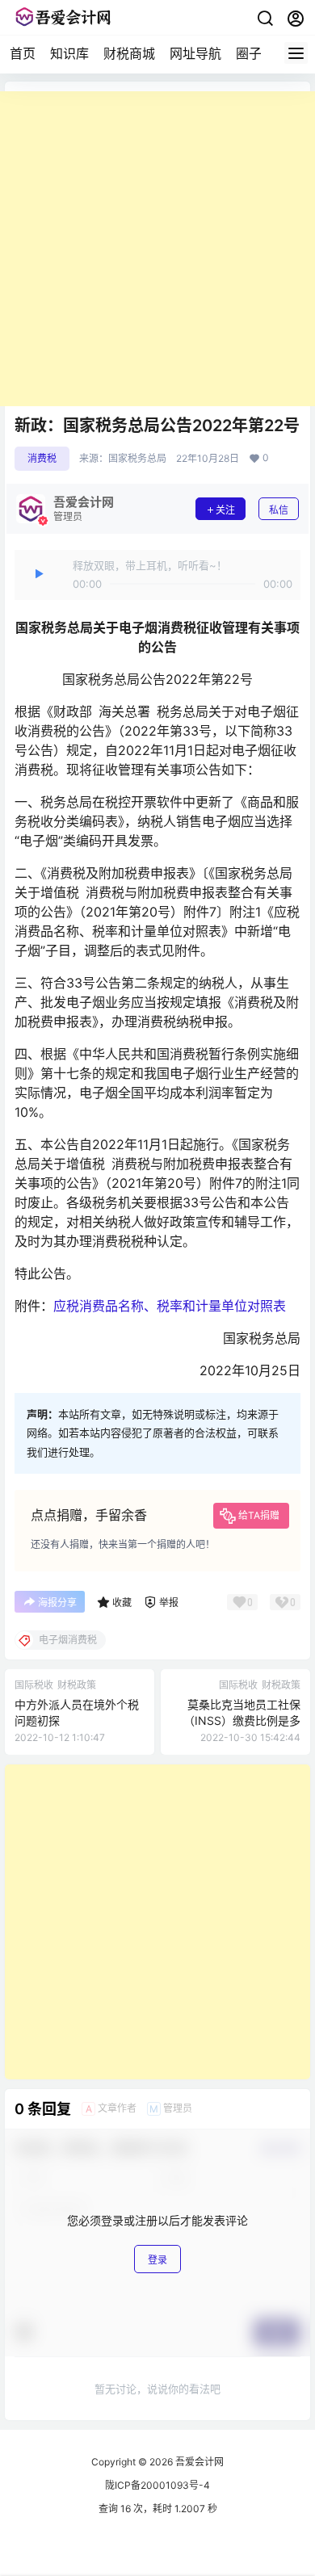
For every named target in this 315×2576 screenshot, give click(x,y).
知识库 (69, 53)
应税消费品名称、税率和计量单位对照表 (170, 1306)
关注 (225, 510)
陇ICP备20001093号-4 (157, 2485)
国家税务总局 (137, 459)
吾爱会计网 (198, 2462)
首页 (23, 53)
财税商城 (129, 53)
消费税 (42, 458)
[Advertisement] (157, 249)
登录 (157, 2260)
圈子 (249, 53)
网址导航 (195, 53)
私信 (279, 510)
